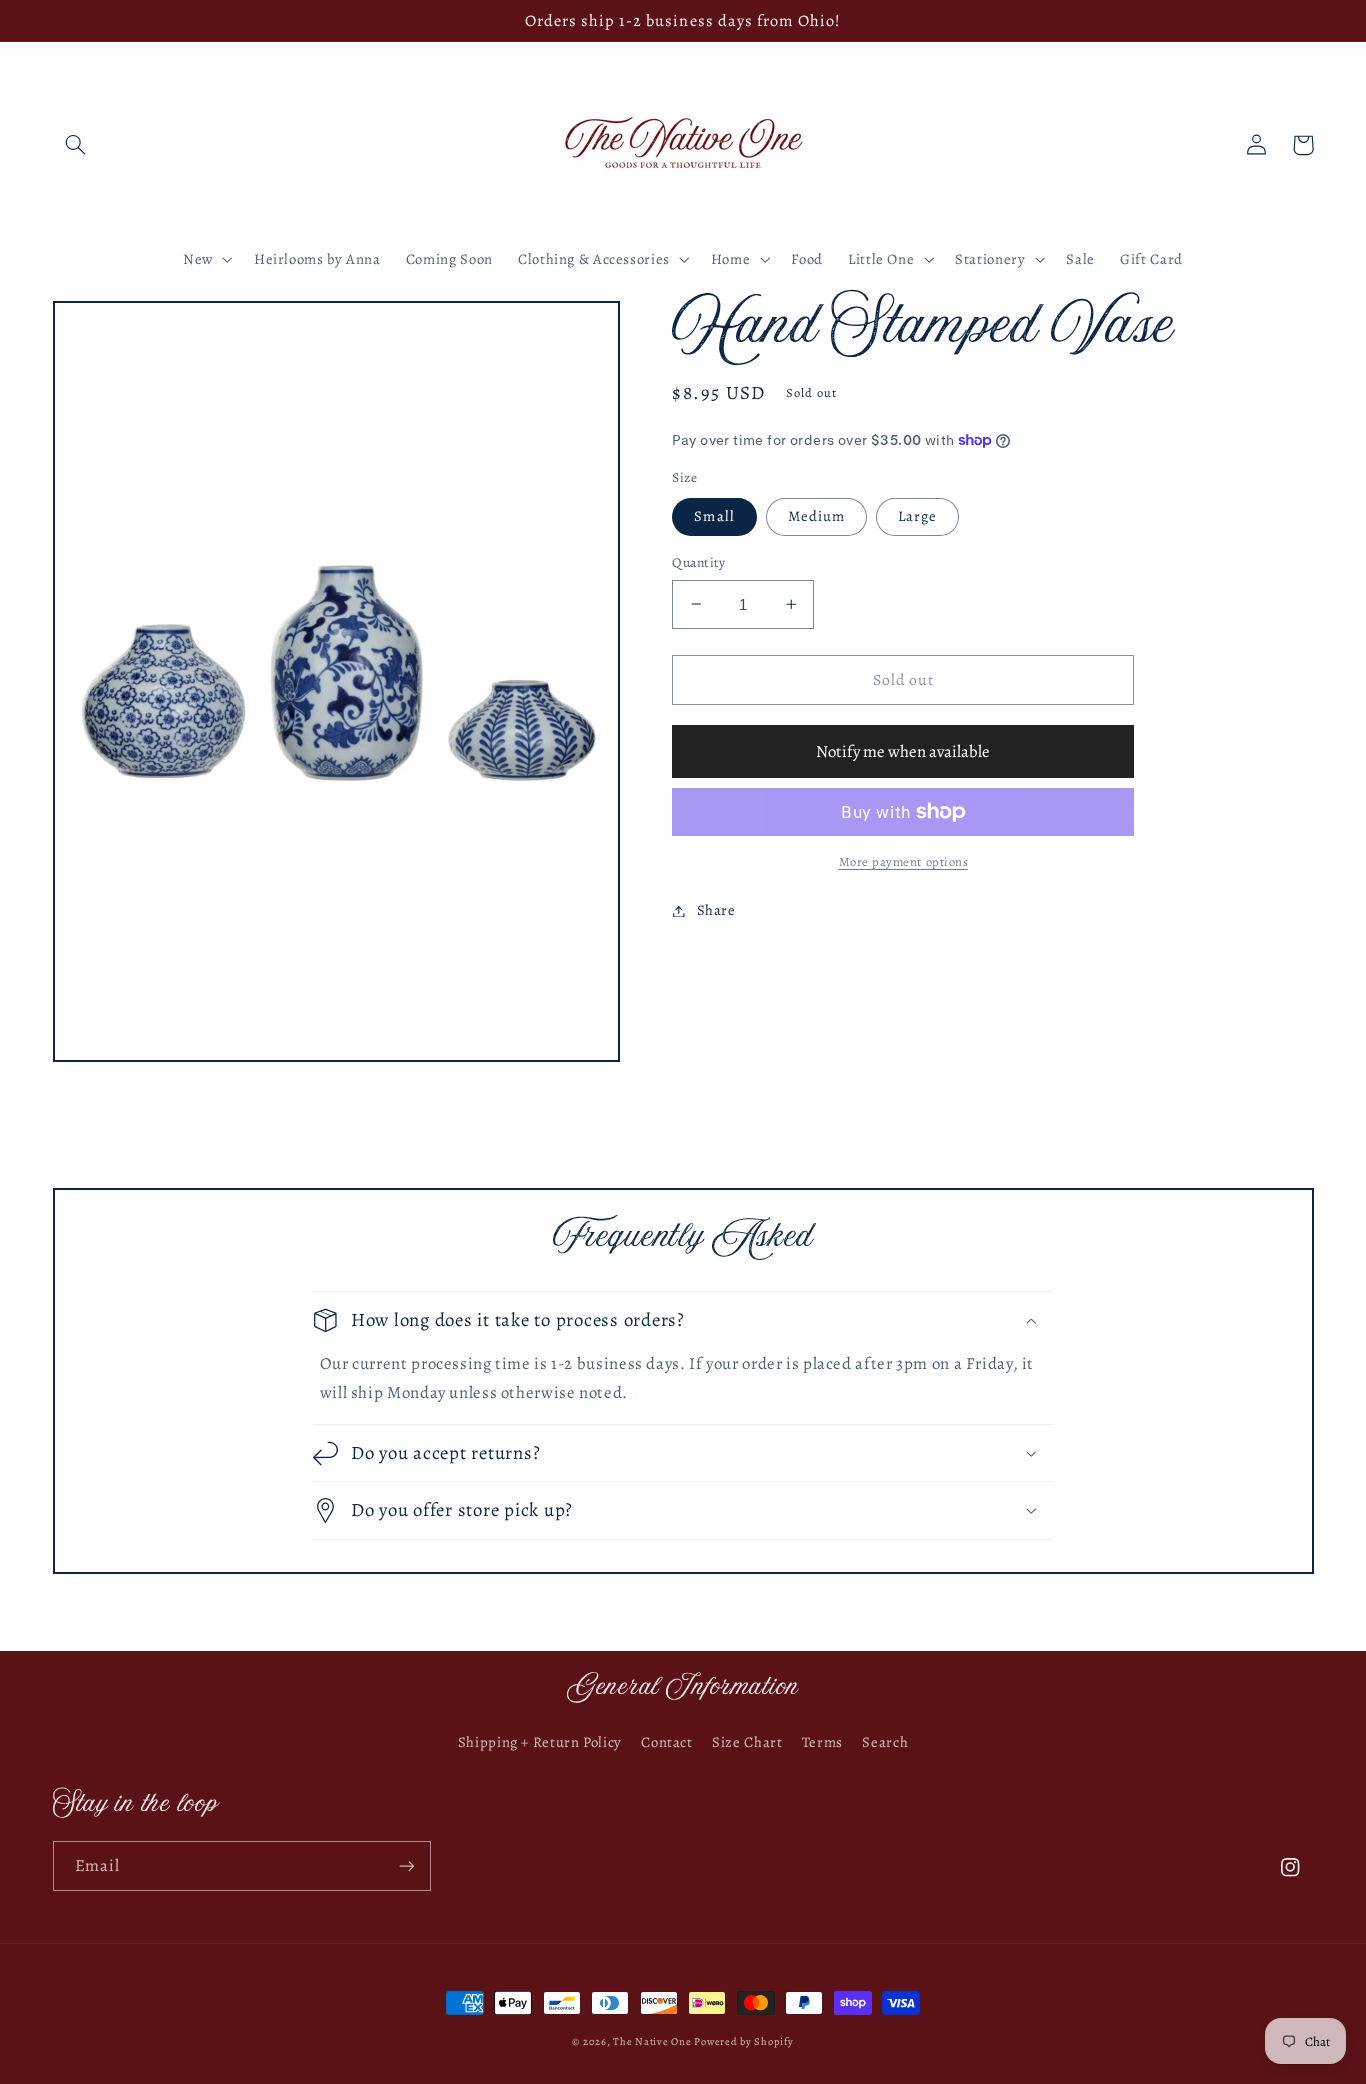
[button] (76, 145)
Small (714, 516)
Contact (666, 1742)
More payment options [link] (904, 861)
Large (917, 516)
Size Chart (747, 1742)
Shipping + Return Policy (540, 1742)
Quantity (698, 562)
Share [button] (716, 910)
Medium (816, 516)
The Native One (653, 2041)
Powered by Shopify (743, 2041)
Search (885, 1742)
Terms (822, 1742)
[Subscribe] (406, 1865)
